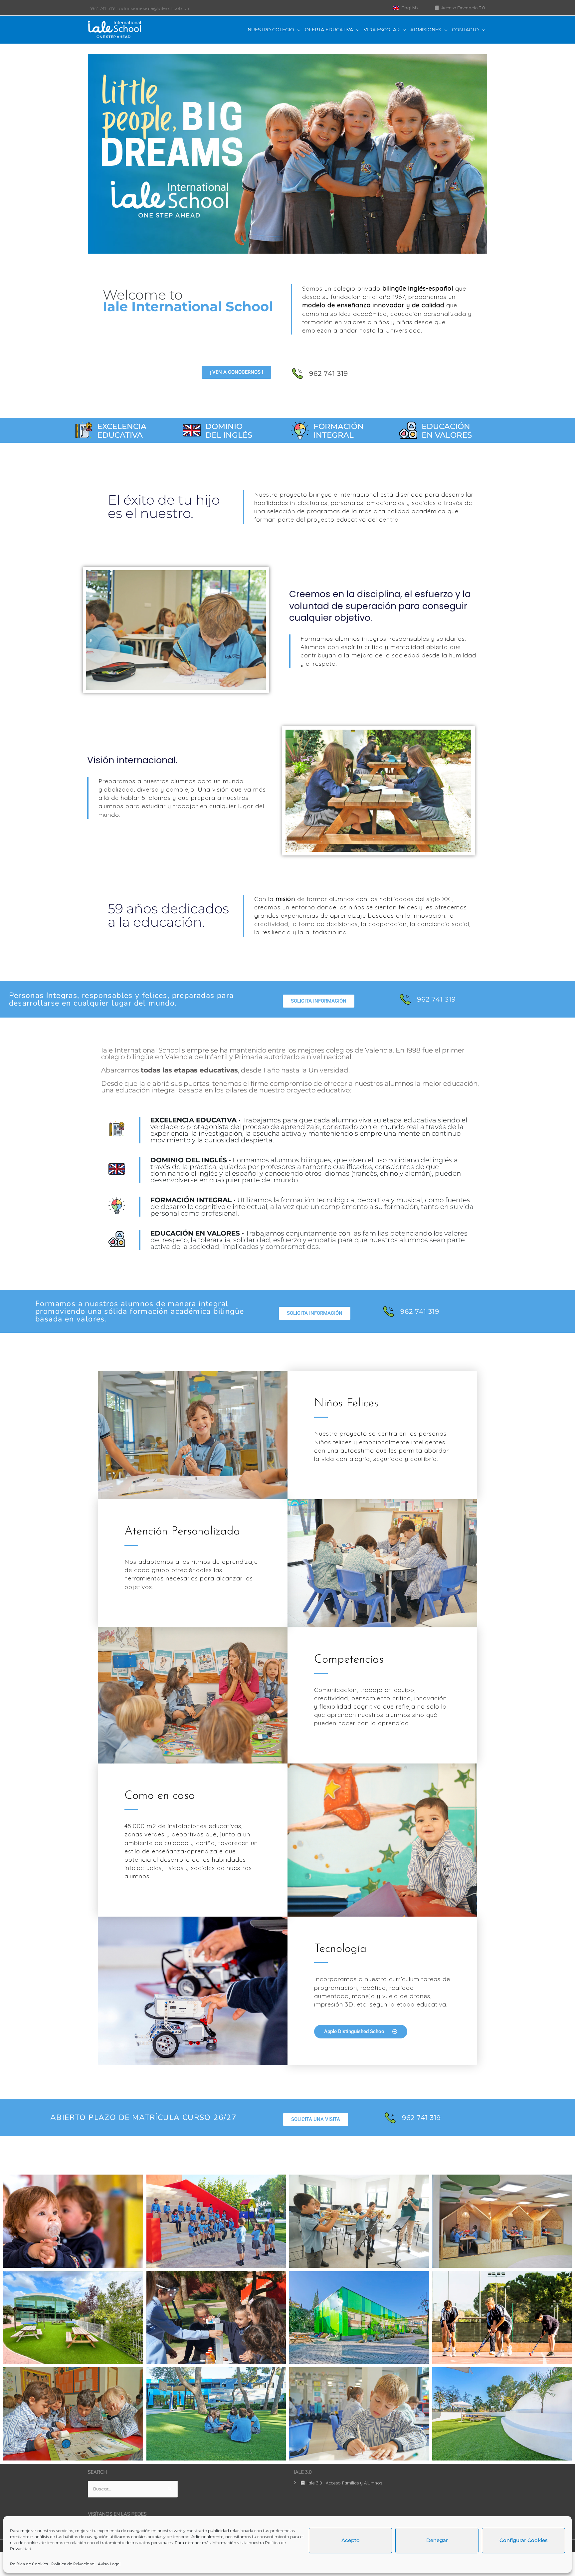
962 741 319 (102, 8)
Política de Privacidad (73, 2564)
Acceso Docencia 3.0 (463, 8)
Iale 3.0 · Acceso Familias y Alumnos (344, 2483)
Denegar (437, 2540)
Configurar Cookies (524, 2540)
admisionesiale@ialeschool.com (155, 8)
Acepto (351, 2540)
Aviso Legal (109, 2564)
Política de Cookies (29, 2564)
